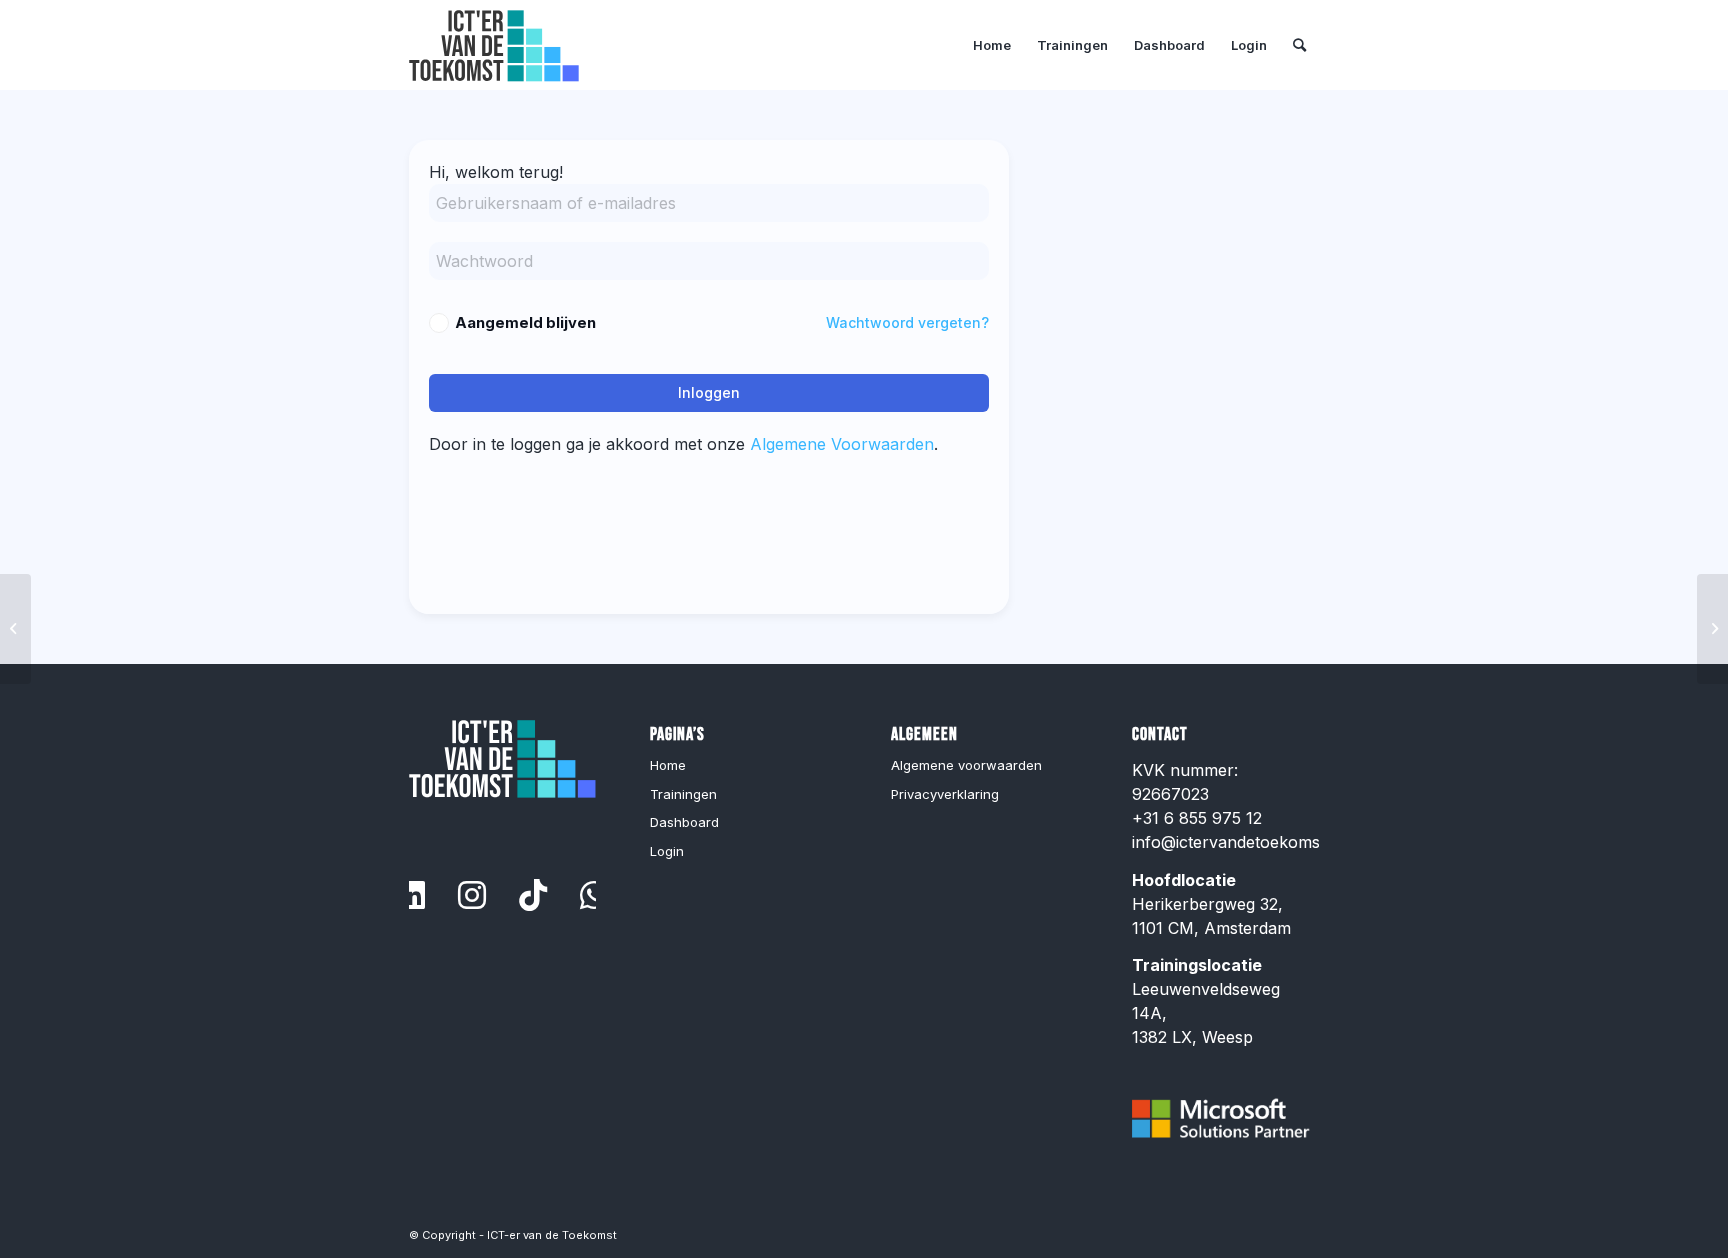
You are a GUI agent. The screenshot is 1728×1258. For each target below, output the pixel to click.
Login (667, 851)
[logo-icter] (494, 45)
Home (668, 765)
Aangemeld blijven (525, 323)
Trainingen (683, 794)
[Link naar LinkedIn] (411, 895)
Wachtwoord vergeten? (907, 322)
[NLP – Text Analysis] (15, 629)
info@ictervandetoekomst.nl (1237, 842)
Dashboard (684, 822)
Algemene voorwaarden (966, 765)
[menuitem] (992, 45)
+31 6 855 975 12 (1197, 818)
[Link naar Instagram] (472, 895)
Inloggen (709, 392)
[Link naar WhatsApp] (594, 895)
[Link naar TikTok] (533, 895)
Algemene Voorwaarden (842, 444)
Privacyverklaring (945, 794)
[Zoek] (1299, 45)
